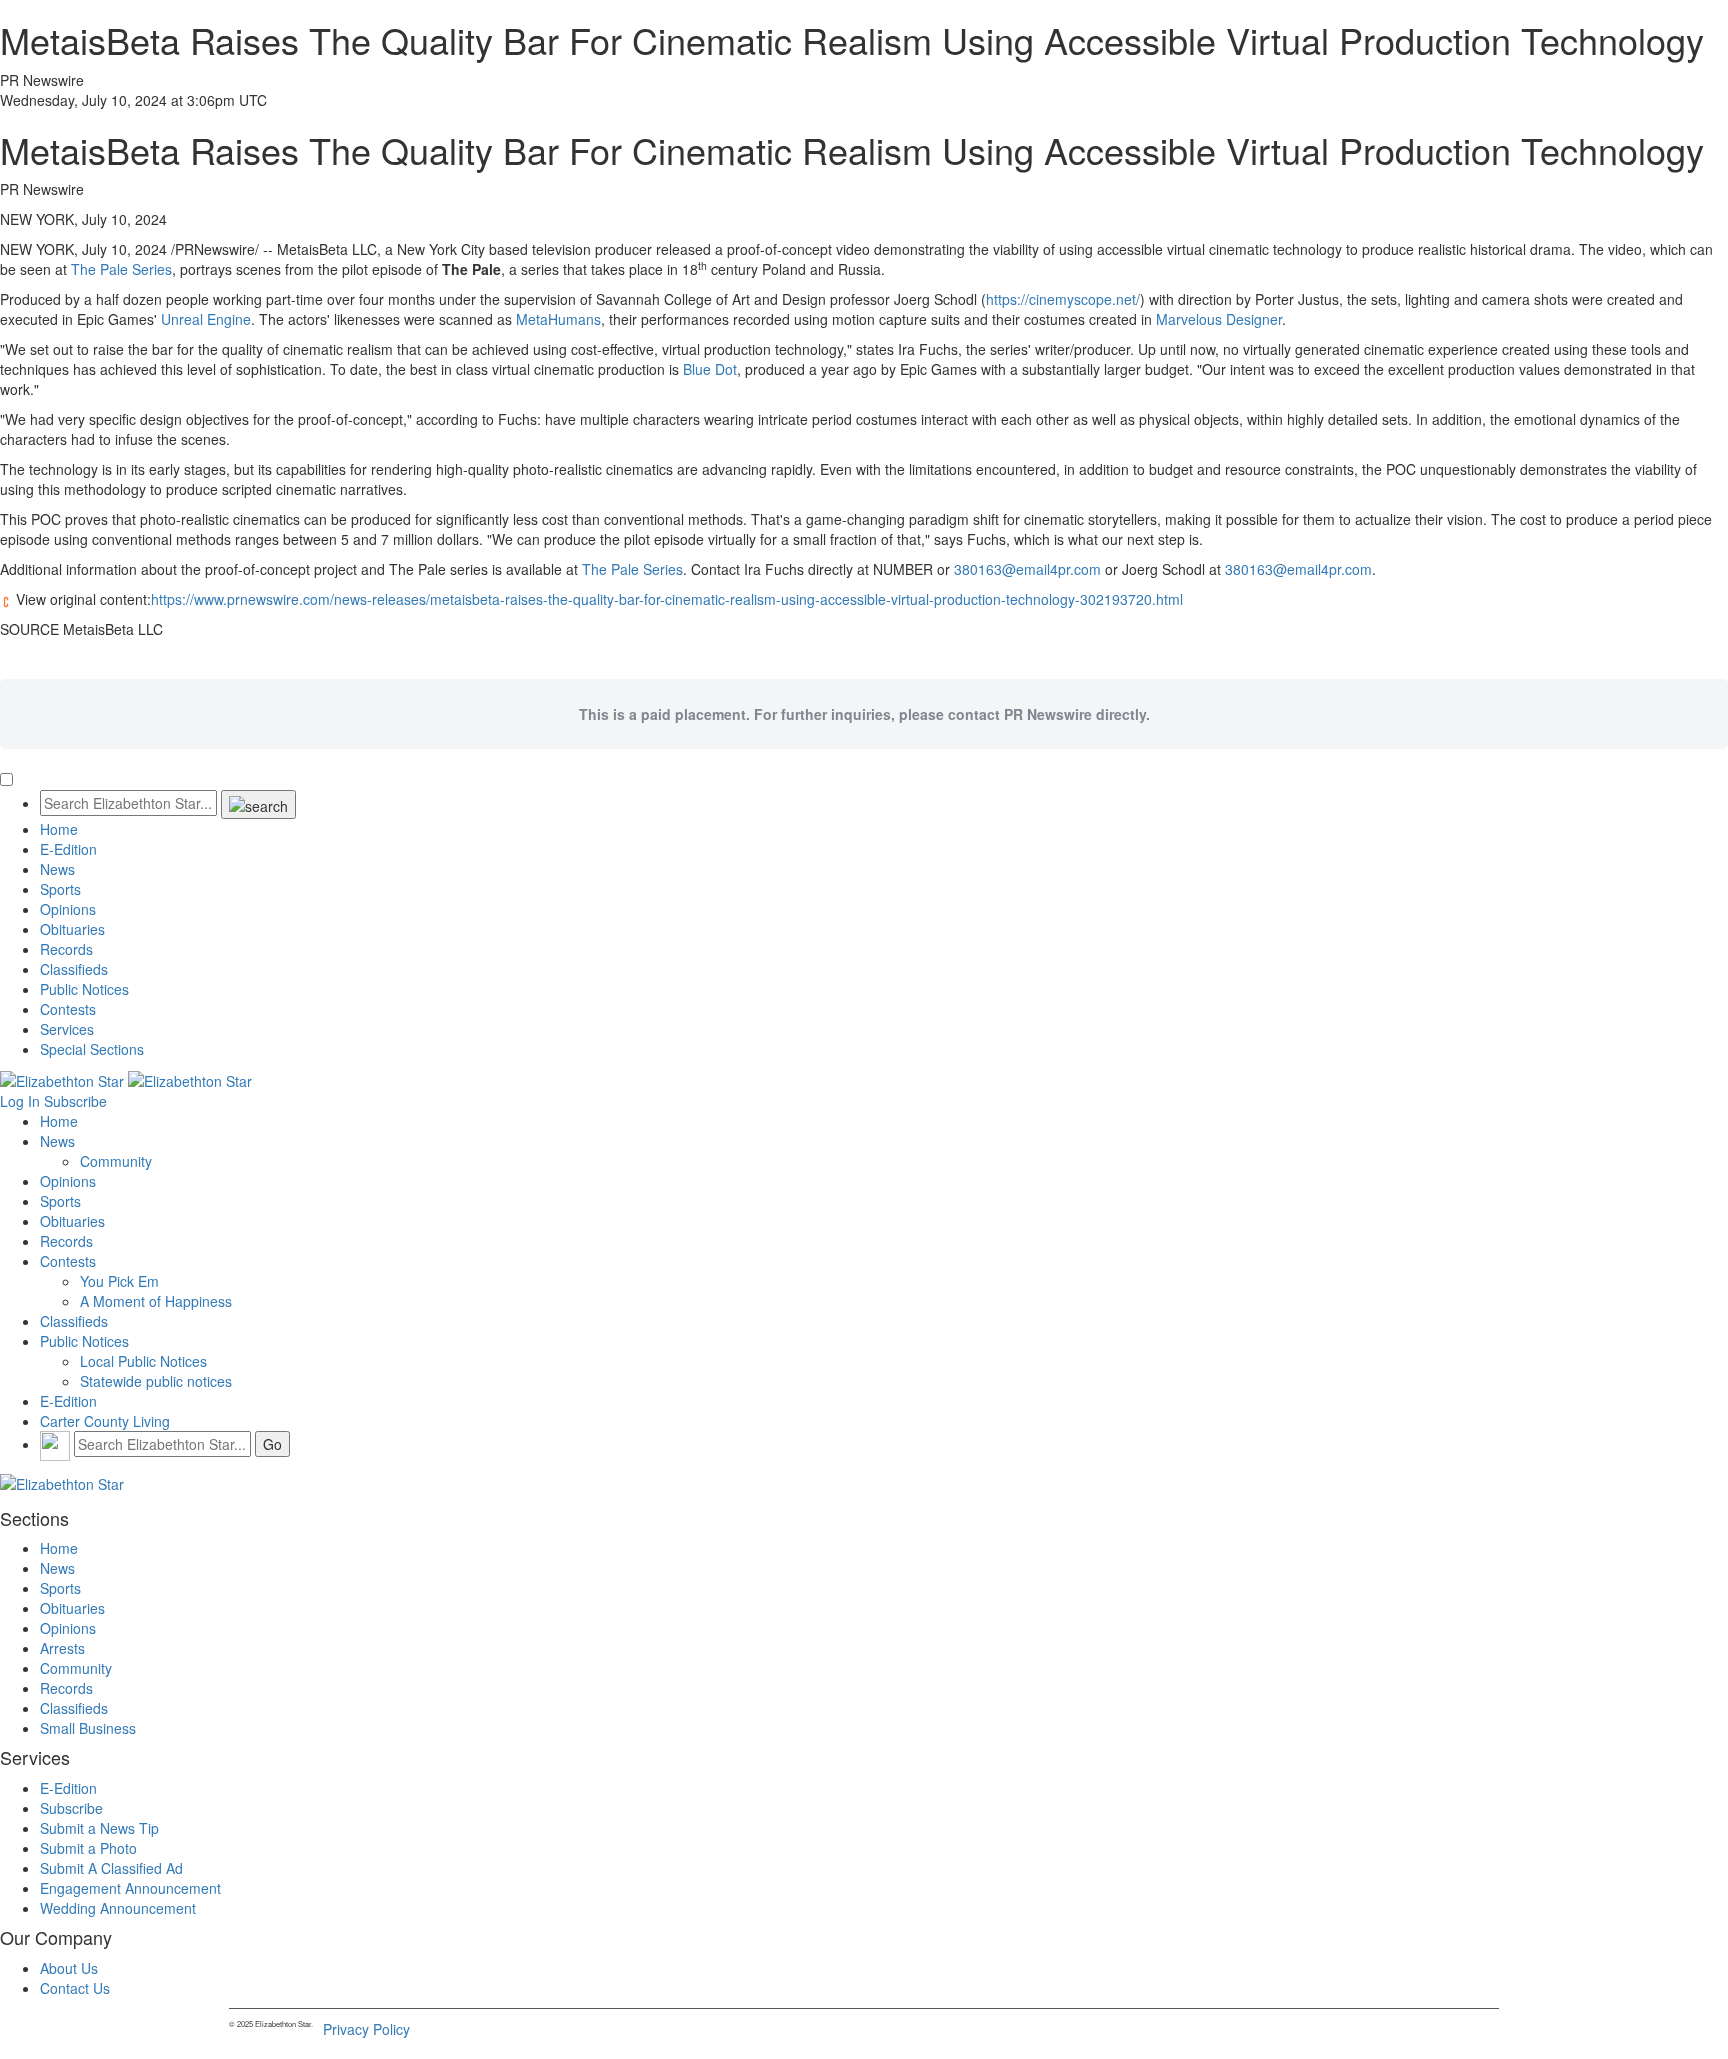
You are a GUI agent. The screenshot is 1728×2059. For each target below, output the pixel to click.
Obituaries (72, 929)
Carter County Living (105, 1421)
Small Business (88, 1728)
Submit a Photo (88, 1848)
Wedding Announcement (118, 1908)
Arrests (62, 1648)
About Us (69, 1968)
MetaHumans (558, 319)
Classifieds (74, 969)
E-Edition (68, 849)
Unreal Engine (206, 319)
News (57, 869)
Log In (20, 1101)
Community (116, 1161)
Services (67, 1029)
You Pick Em (119, 1281)
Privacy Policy (366, 2029)
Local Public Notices (143, 1361)
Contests (68, 1009)
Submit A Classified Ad (111, 1868)
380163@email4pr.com (1027, 569)
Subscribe (75, 1101)
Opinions (68, 909)
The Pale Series (121, 269)
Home (59, 829)
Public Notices (84, 989)
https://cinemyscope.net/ (1063, 299)
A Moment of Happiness (156, 1301)
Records (66, 949)
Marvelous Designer (1219, 319)
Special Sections (92, 1049)
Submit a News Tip (99, 1828)
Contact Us (75, 1988)
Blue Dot (710, 369)
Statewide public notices (156, 1381)
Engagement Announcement (130, 1888)
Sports (60, 889)
